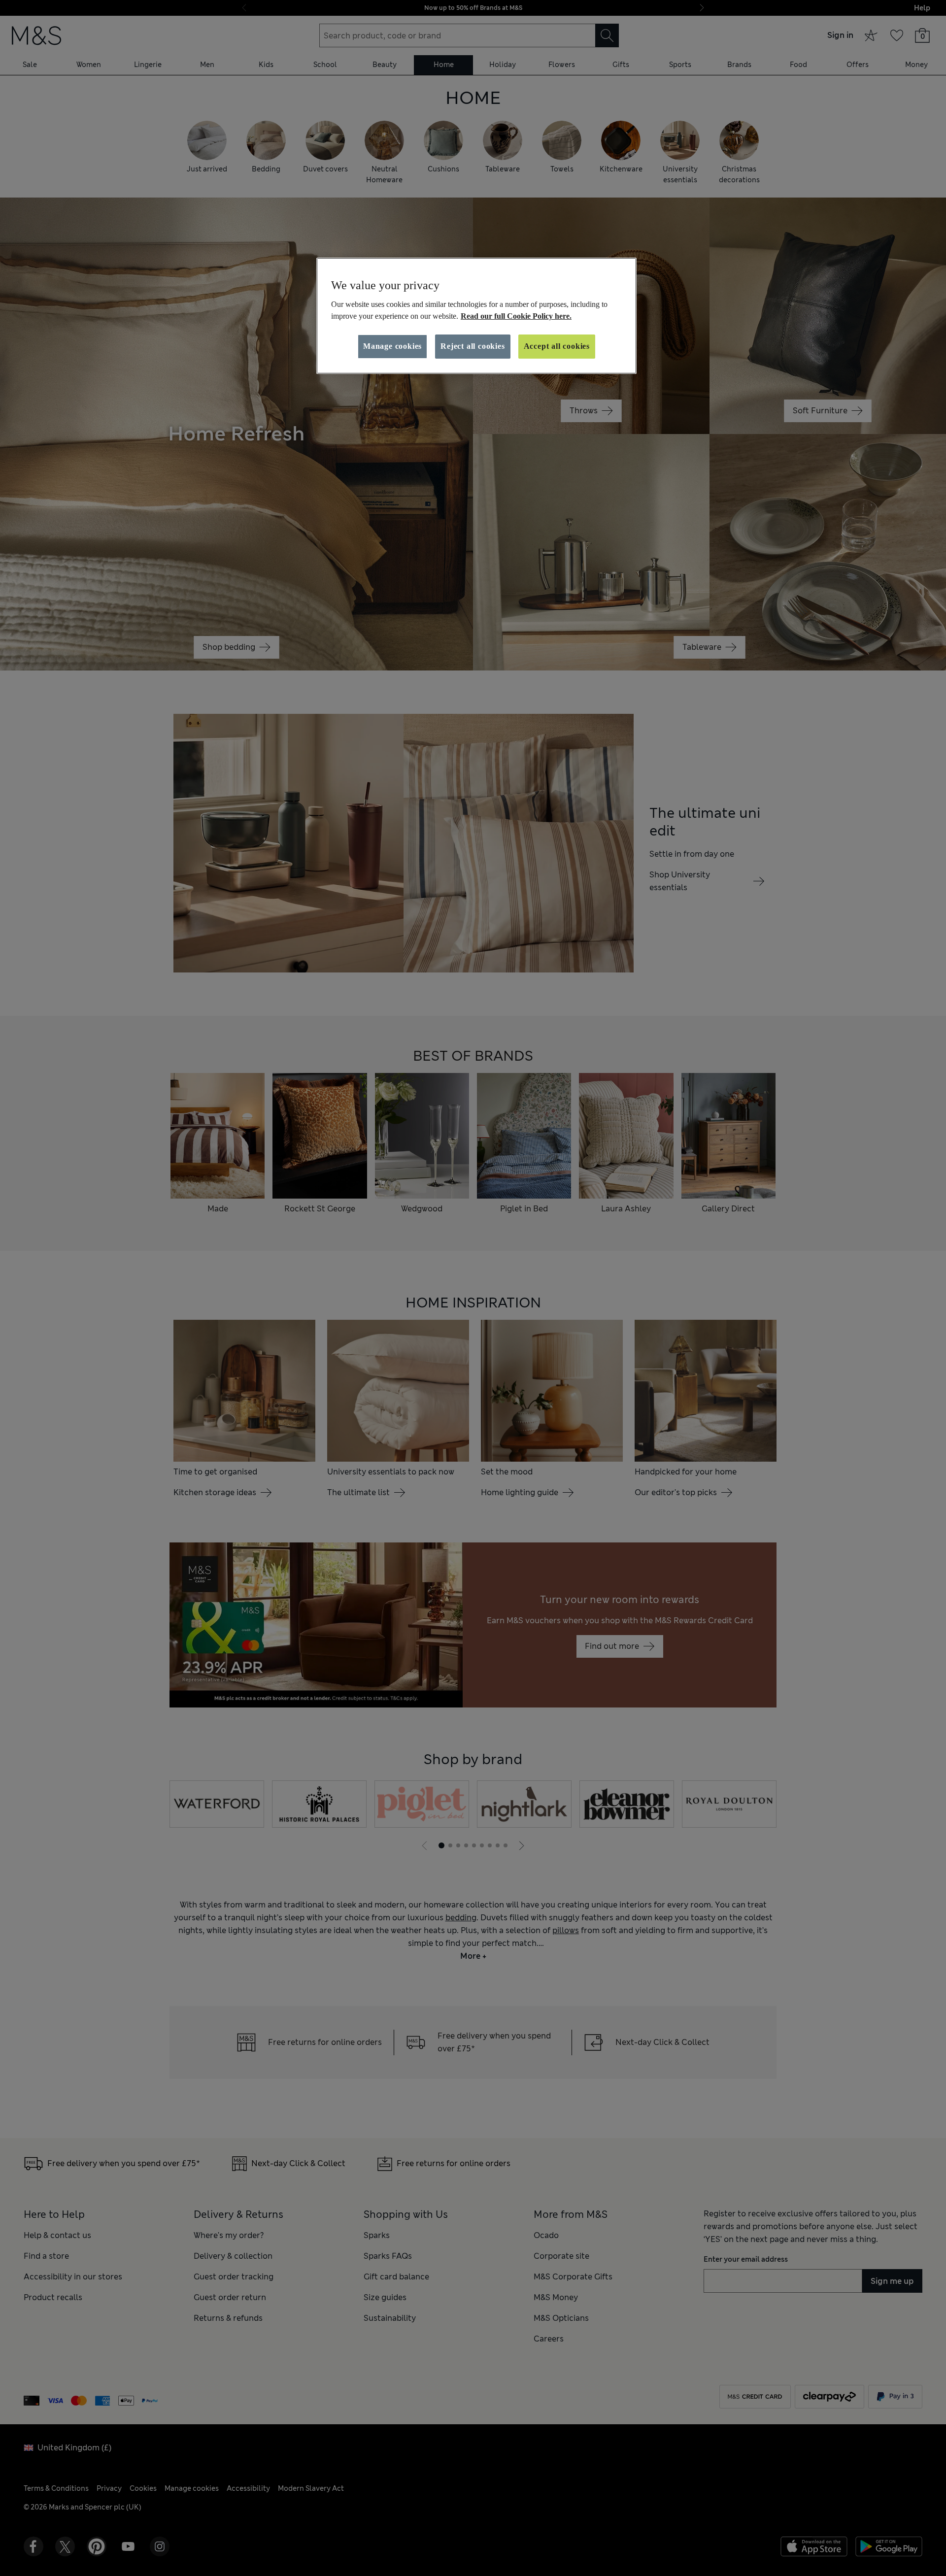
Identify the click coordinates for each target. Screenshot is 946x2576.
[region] (476, 316)
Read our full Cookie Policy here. (516, 316)
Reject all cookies (473, 346)
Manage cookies (392, 346)
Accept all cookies (557, 346)
